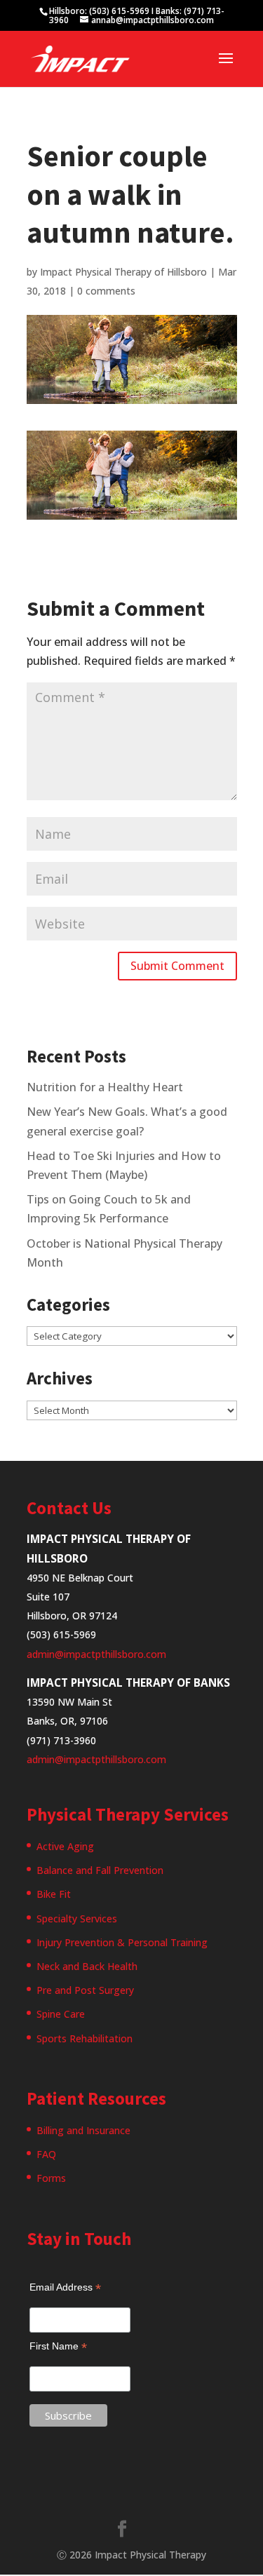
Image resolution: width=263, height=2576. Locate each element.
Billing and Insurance (83, 2130)
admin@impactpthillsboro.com (96, 1654)
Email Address (65, 2287)
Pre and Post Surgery (85, 1990)
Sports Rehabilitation (85, 2038)
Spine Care (61, 2014)
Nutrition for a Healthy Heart (105, 1087)
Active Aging (65, 1846)
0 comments (106, 291)
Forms (51, 2178)
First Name (58, 2346)
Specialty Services (77, 1918)
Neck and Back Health (87, 1966)
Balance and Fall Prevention (100, 1870)
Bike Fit (54, 1894)
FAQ (46, 2154)
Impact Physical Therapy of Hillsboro (123, 272)
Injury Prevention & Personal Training (122, 1942)
